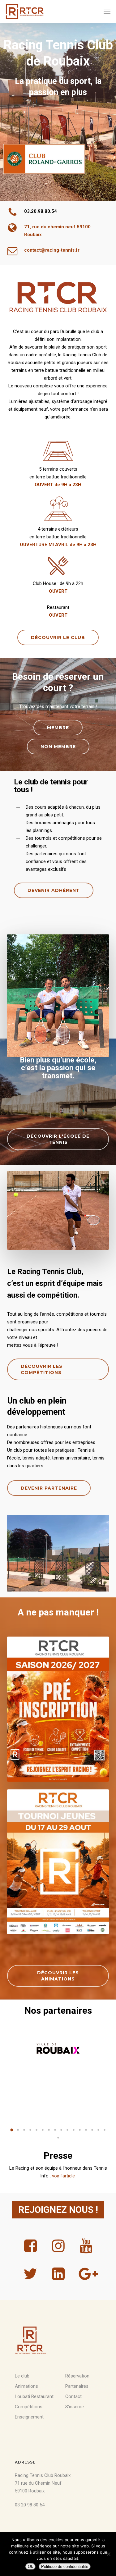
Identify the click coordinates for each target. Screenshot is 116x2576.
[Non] (108, 2554)
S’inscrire (75, 2407)
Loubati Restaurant (34, 2396)
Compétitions (29, 2407)
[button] (107, 11)
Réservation (77, 2376)
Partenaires (77, 2386)
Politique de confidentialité (65, 2567)
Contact (73, 2396)
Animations (26, 2386)
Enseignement (29, 2417)
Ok (30, 2567)
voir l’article (64, 2176)
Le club (22, 2376)
